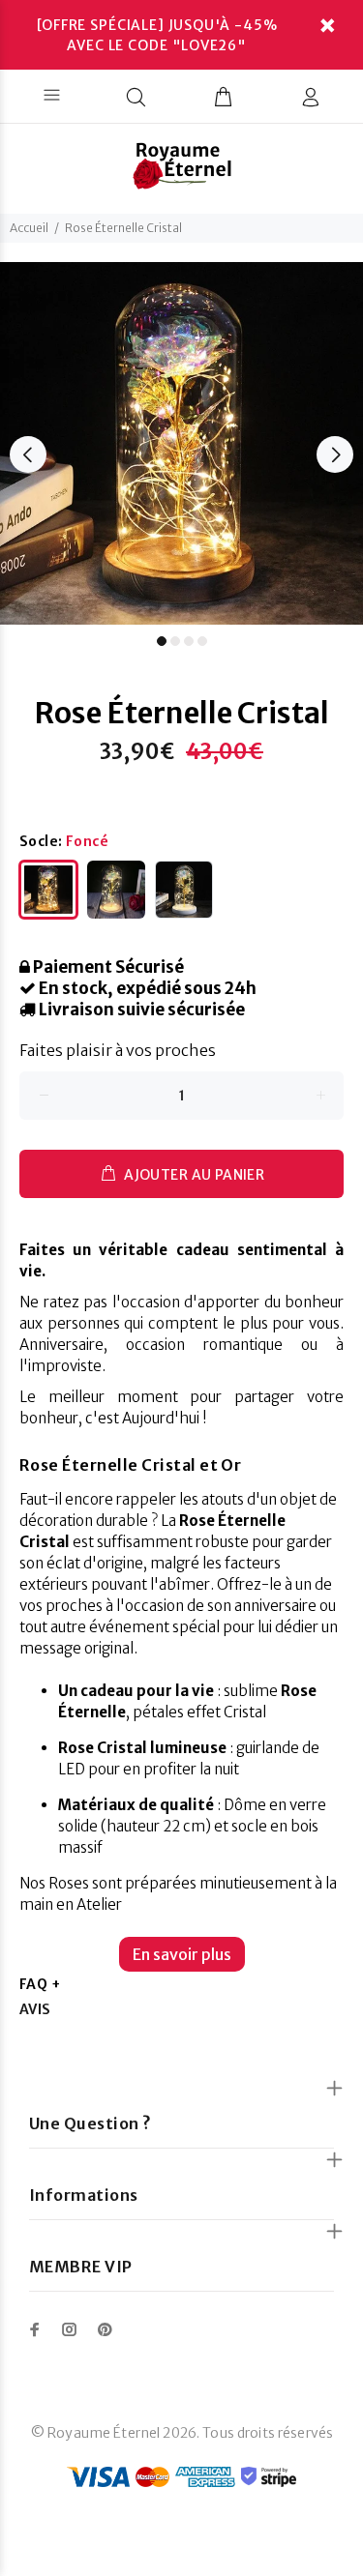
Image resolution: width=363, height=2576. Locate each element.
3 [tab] (189, 641)
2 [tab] (175, 641)
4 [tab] (202, 641)
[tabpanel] (181, 443)
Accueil (29, 228)
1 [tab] (162, 641)
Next (335, 454)
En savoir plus (182, 1954)
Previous (28, 454)
